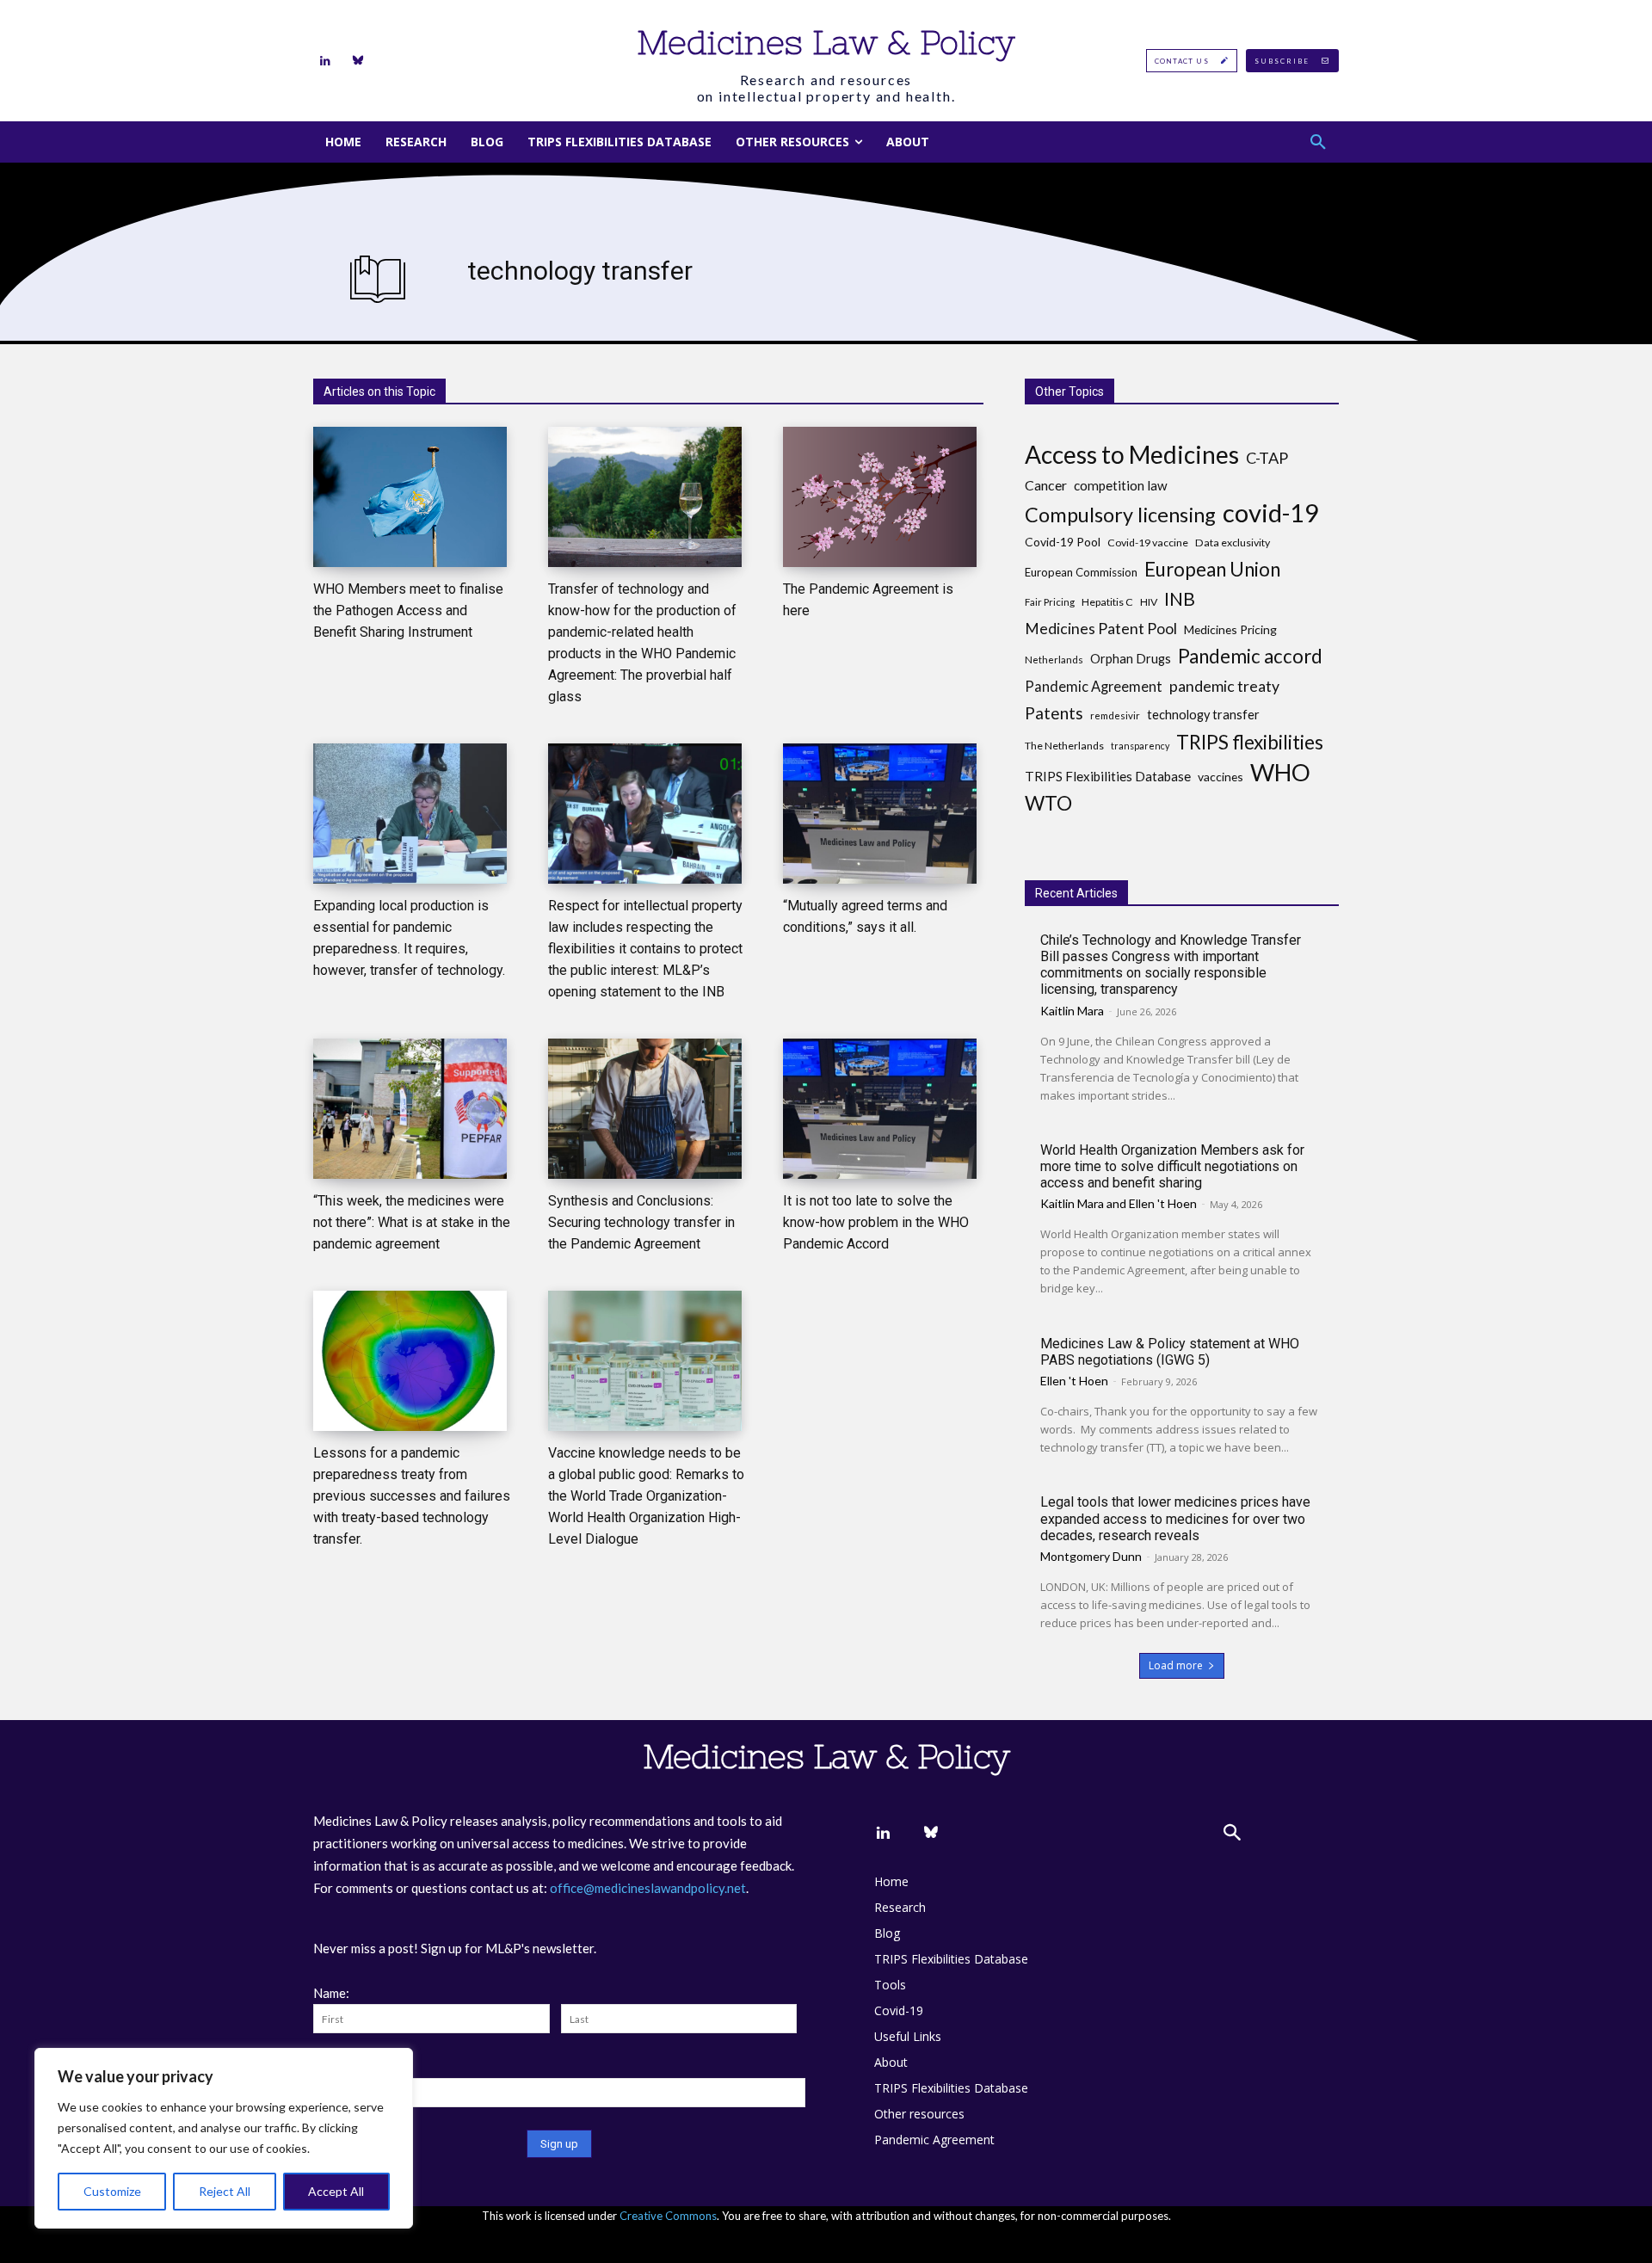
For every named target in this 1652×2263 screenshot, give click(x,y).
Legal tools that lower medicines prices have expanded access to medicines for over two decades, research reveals (1175, 1518)
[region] (224, 2138)
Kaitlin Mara (1072, 1011)
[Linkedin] (325, 61)
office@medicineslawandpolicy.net (648, 1888)
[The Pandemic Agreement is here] (880, 497)
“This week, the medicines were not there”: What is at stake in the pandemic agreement (412, 1222)
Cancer (1046, 485)
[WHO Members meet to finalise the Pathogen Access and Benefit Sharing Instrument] (410, 497)
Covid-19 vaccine (1148, 543)
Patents (1054, 713)
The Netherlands (1064, 746)
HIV (1149, 602)
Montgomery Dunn (1091, 1556)
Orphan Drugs (1131, 659)
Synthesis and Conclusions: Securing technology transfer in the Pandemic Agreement (641, 1222)
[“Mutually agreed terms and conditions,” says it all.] (880, 814)
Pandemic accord (1250, 656)
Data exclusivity (1233, 543)
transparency (1140, 746)
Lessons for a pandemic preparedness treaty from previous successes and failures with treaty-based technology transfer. (412, 1496)
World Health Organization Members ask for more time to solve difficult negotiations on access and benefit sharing (1172, 1166)
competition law (1121, 485)
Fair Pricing (1050, 602)
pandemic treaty (1224, 686)
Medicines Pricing (1230, 629)
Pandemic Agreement (1094, 686)
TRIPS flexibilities (1250, 742)
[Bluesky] (358, 61)
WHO (1280, 772)
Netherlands (1054, 660)
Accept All (336, 2191)
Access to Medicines (1132, 455)
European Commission (1081, 572)
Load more (1176, 1665)
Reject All (225, 2191)
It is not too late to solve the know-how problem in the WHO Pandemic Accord (876, 1222)
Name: (331, 1993)
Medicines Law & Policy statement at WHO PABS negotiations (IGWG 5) (1170, 1352)
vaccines (1221, 777)
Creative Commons (668, 2216)
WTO (1048, 803)
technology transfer (1203, 715)
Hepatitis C (1107, 602)
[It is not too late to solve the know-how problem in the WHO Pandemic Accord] (880, 1109)
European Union (1212, 569)
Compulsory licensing (1120, 515)
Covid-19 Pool (1063, 542)
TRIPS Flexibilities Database (1108, 776)
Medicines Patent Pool (1101, 629)
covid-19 (1271, 512)
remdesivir (1115, 715)
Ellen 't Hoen (1163, 1203)
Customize (112, 2191)
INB (1180, 599)
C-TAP (1267, 458)
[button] (1318, 142)
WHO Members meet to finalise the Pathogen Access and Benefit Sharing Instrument (408, 610)
